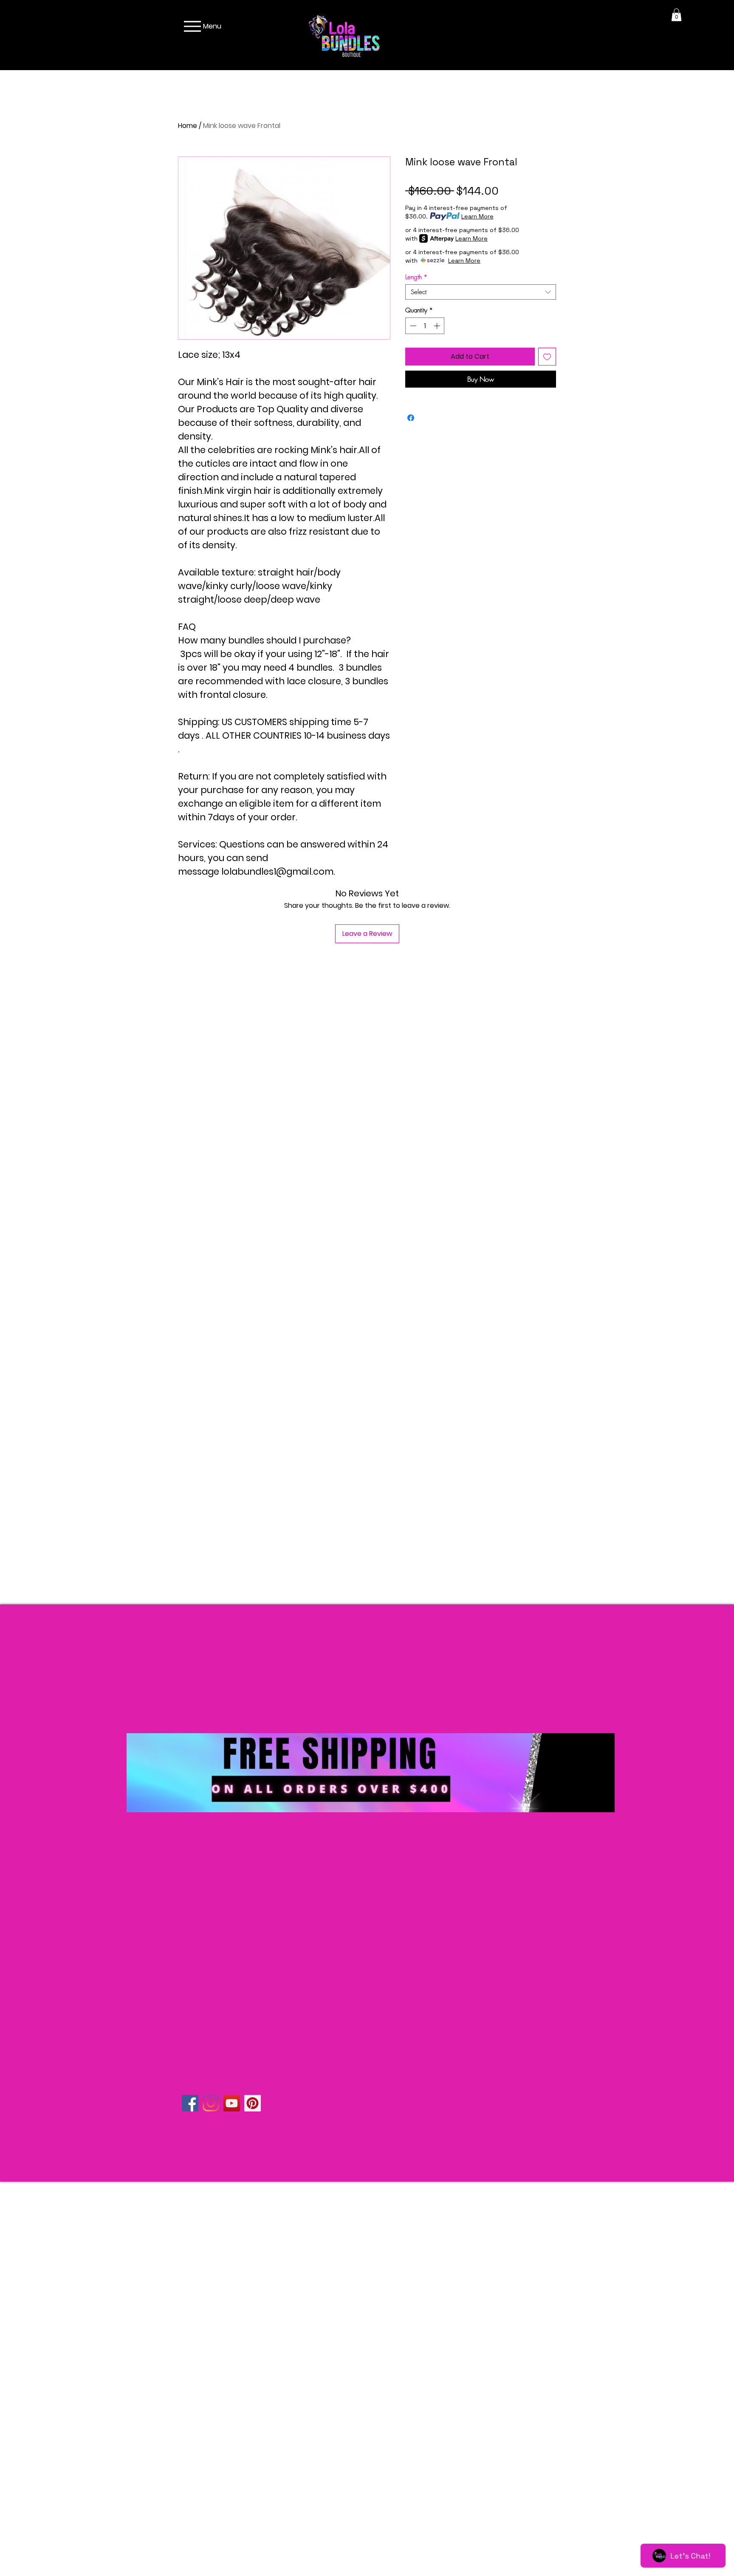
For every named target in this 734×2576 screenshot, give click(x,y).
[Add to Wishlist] (547, 357)
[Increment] (438, 326)
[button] (676, 15)
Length (416, 277)
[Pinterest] (253, 2103)
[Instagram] (211, 2103)
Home (188, 126)
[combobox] (481, 292)
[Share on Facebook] (411, 418)
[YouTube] (232, 2103)
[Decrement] (412, 326)
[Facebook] (190, 2103)
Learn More (477, 216)
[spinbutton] (425, 326)
